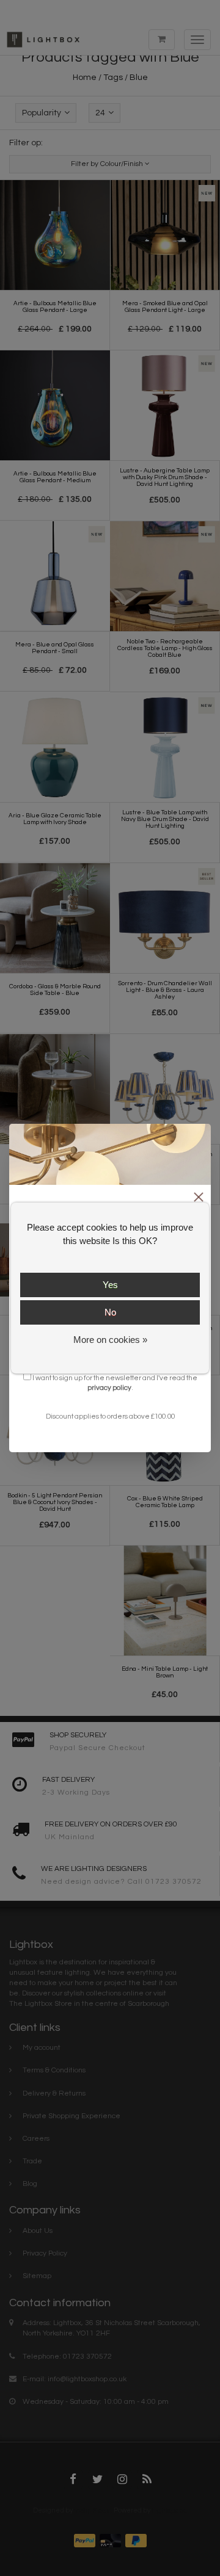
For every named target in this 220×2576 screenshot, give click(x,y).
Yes (110, 1285)
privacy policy (109, 1387)
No (110, 1312)
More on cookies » (110, 1340)
